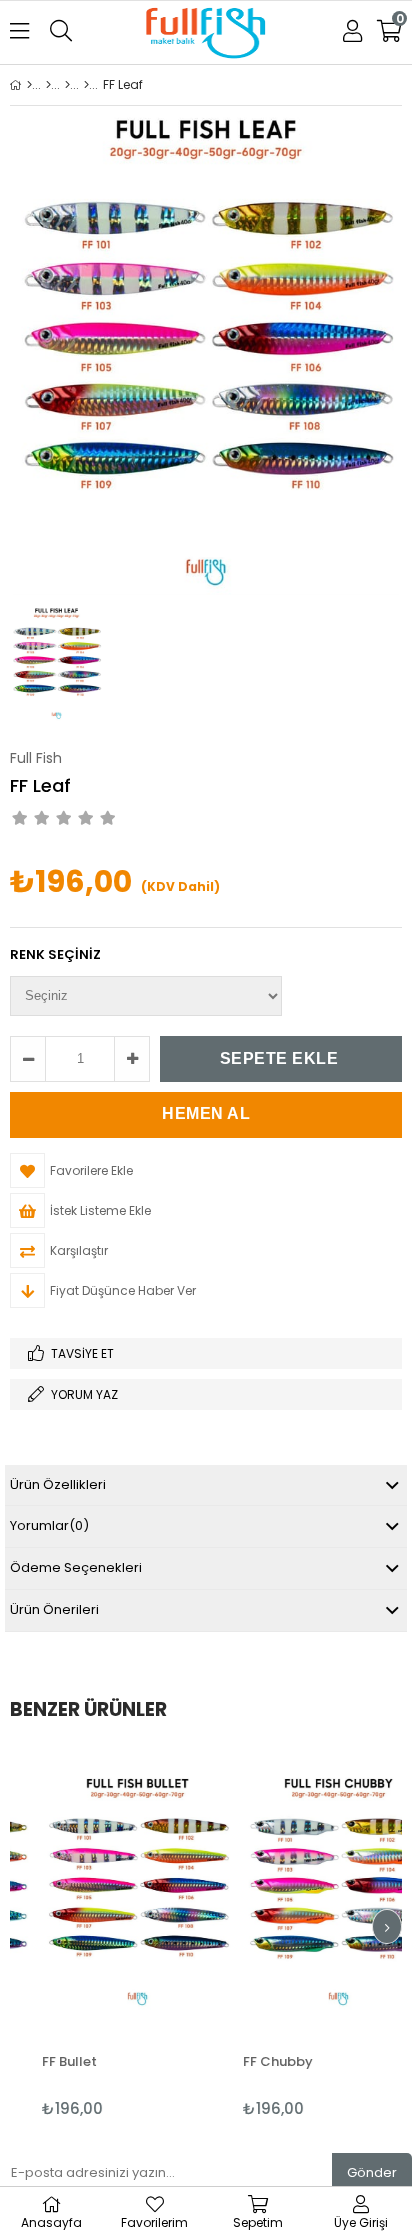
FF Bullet (50, 2061)
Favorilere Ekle (118, 1932)
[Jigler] (86, 85)
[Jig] (67, 85)
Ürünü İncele (158, 1932)
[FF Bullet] (118, 1890)
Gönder (372, 2172)
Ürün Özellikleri (58, 1484)
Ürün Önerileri (54, 1609)
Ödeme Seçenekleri (76, 1567)
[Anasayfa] (29, 85)
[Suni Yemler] (48, 85)
